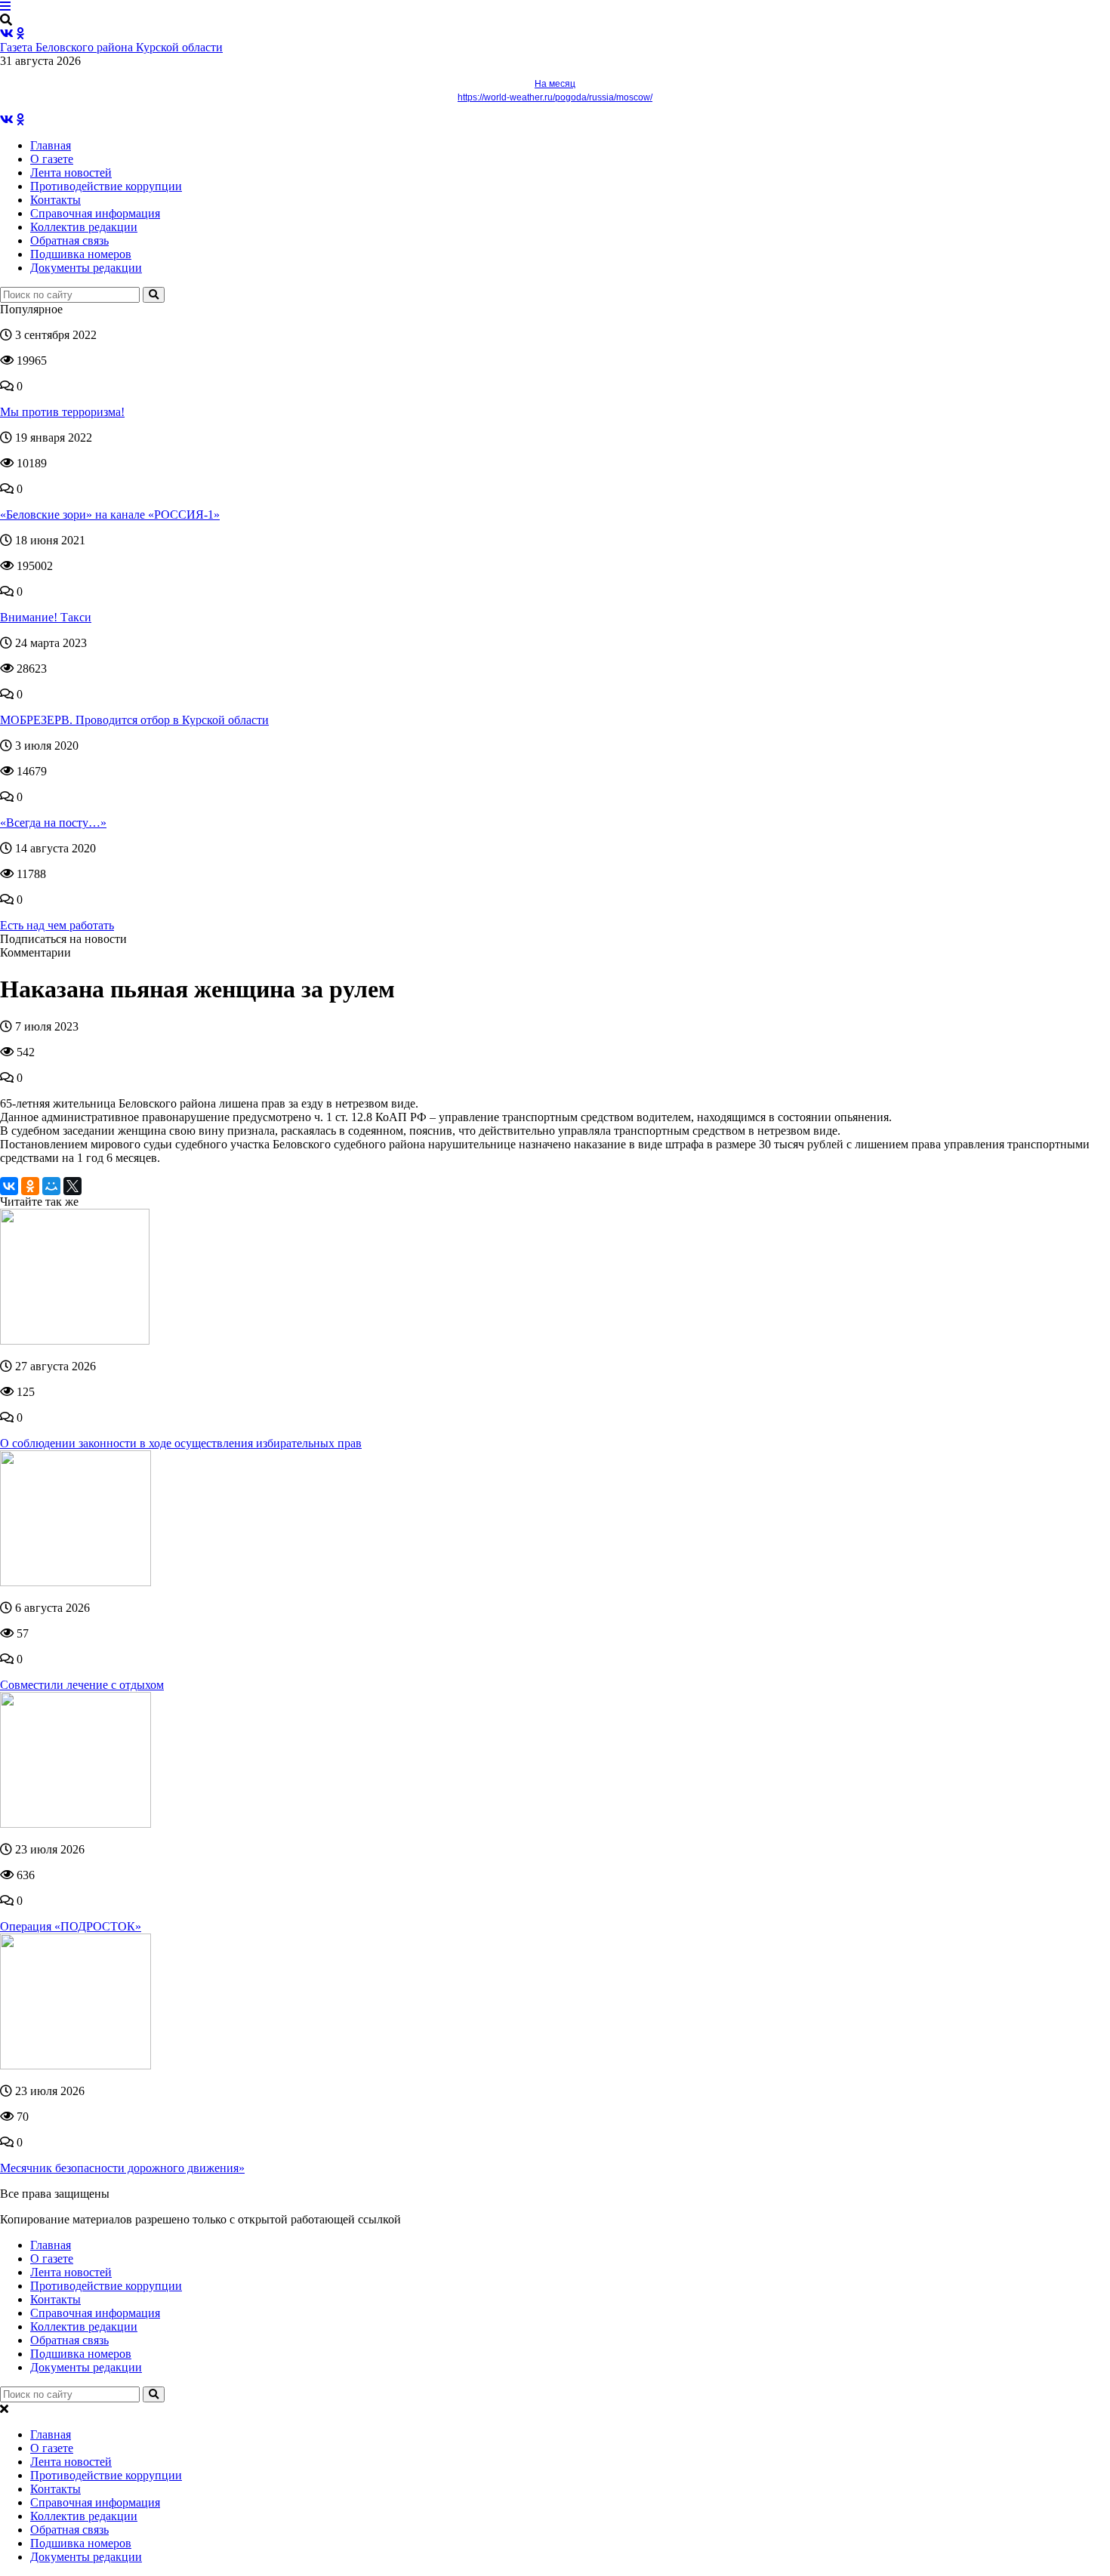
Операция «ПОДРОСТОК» (71, 1926)
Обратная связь (69, 240)
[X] (72, 1186)
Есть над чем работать (57, 925)
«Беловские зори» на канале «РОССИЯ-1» (110, 515)
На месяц (555, 84)
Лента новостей (71, 173)
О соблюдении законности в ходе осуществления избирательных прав (181, 1443)
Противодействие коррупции (106, 186)
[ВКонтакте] (9, 1186)
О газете (52, 159)
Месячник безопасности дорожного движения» (122, 2168)
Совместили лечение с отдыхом (82, 1685)
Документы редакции (86, 268)
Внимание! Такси (46, 617)
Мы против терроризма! (62, 412)
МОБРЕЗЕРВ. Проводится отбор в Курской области (134, 720)
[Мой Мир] (51, 1186)
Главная (51, 145)
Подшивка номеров (81, 254)
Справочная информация (95, 213)
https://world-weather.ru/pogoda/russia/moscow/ (555, 97)
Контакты (55, 200)
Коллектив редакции (84, 227)
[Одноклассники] (30, 1186)
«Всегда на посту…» (53, 823)
